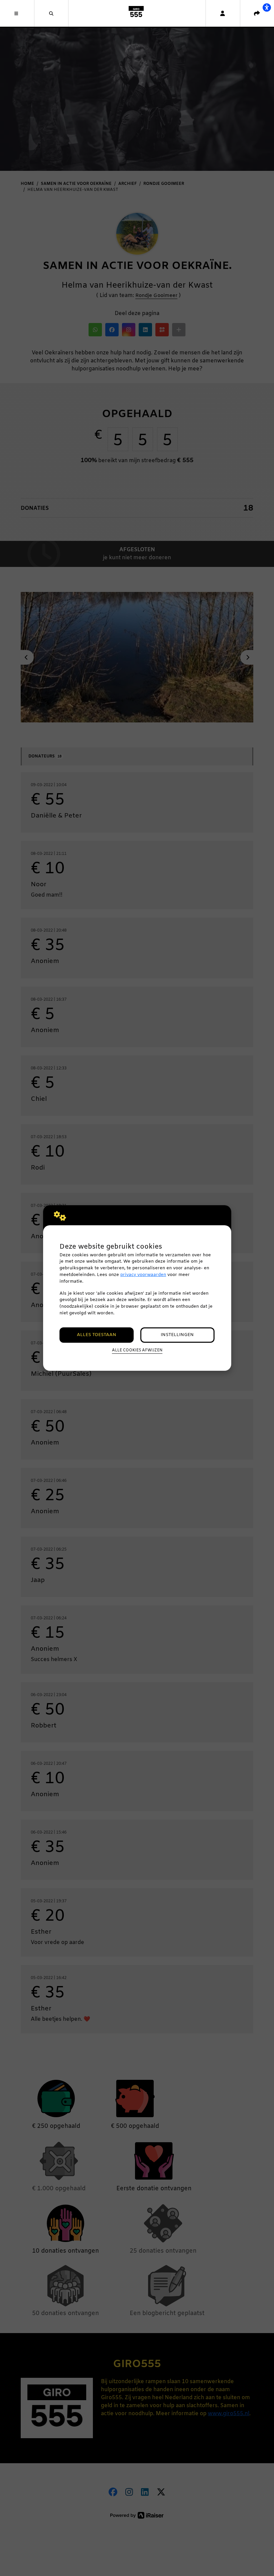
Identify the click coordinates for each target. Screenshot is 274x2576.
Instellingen (177, 1335)
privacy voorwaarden (143, 1275)
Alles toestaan (97, 1335)
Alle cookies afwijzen (137, 1350)
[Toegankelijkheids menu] (267, 7)
